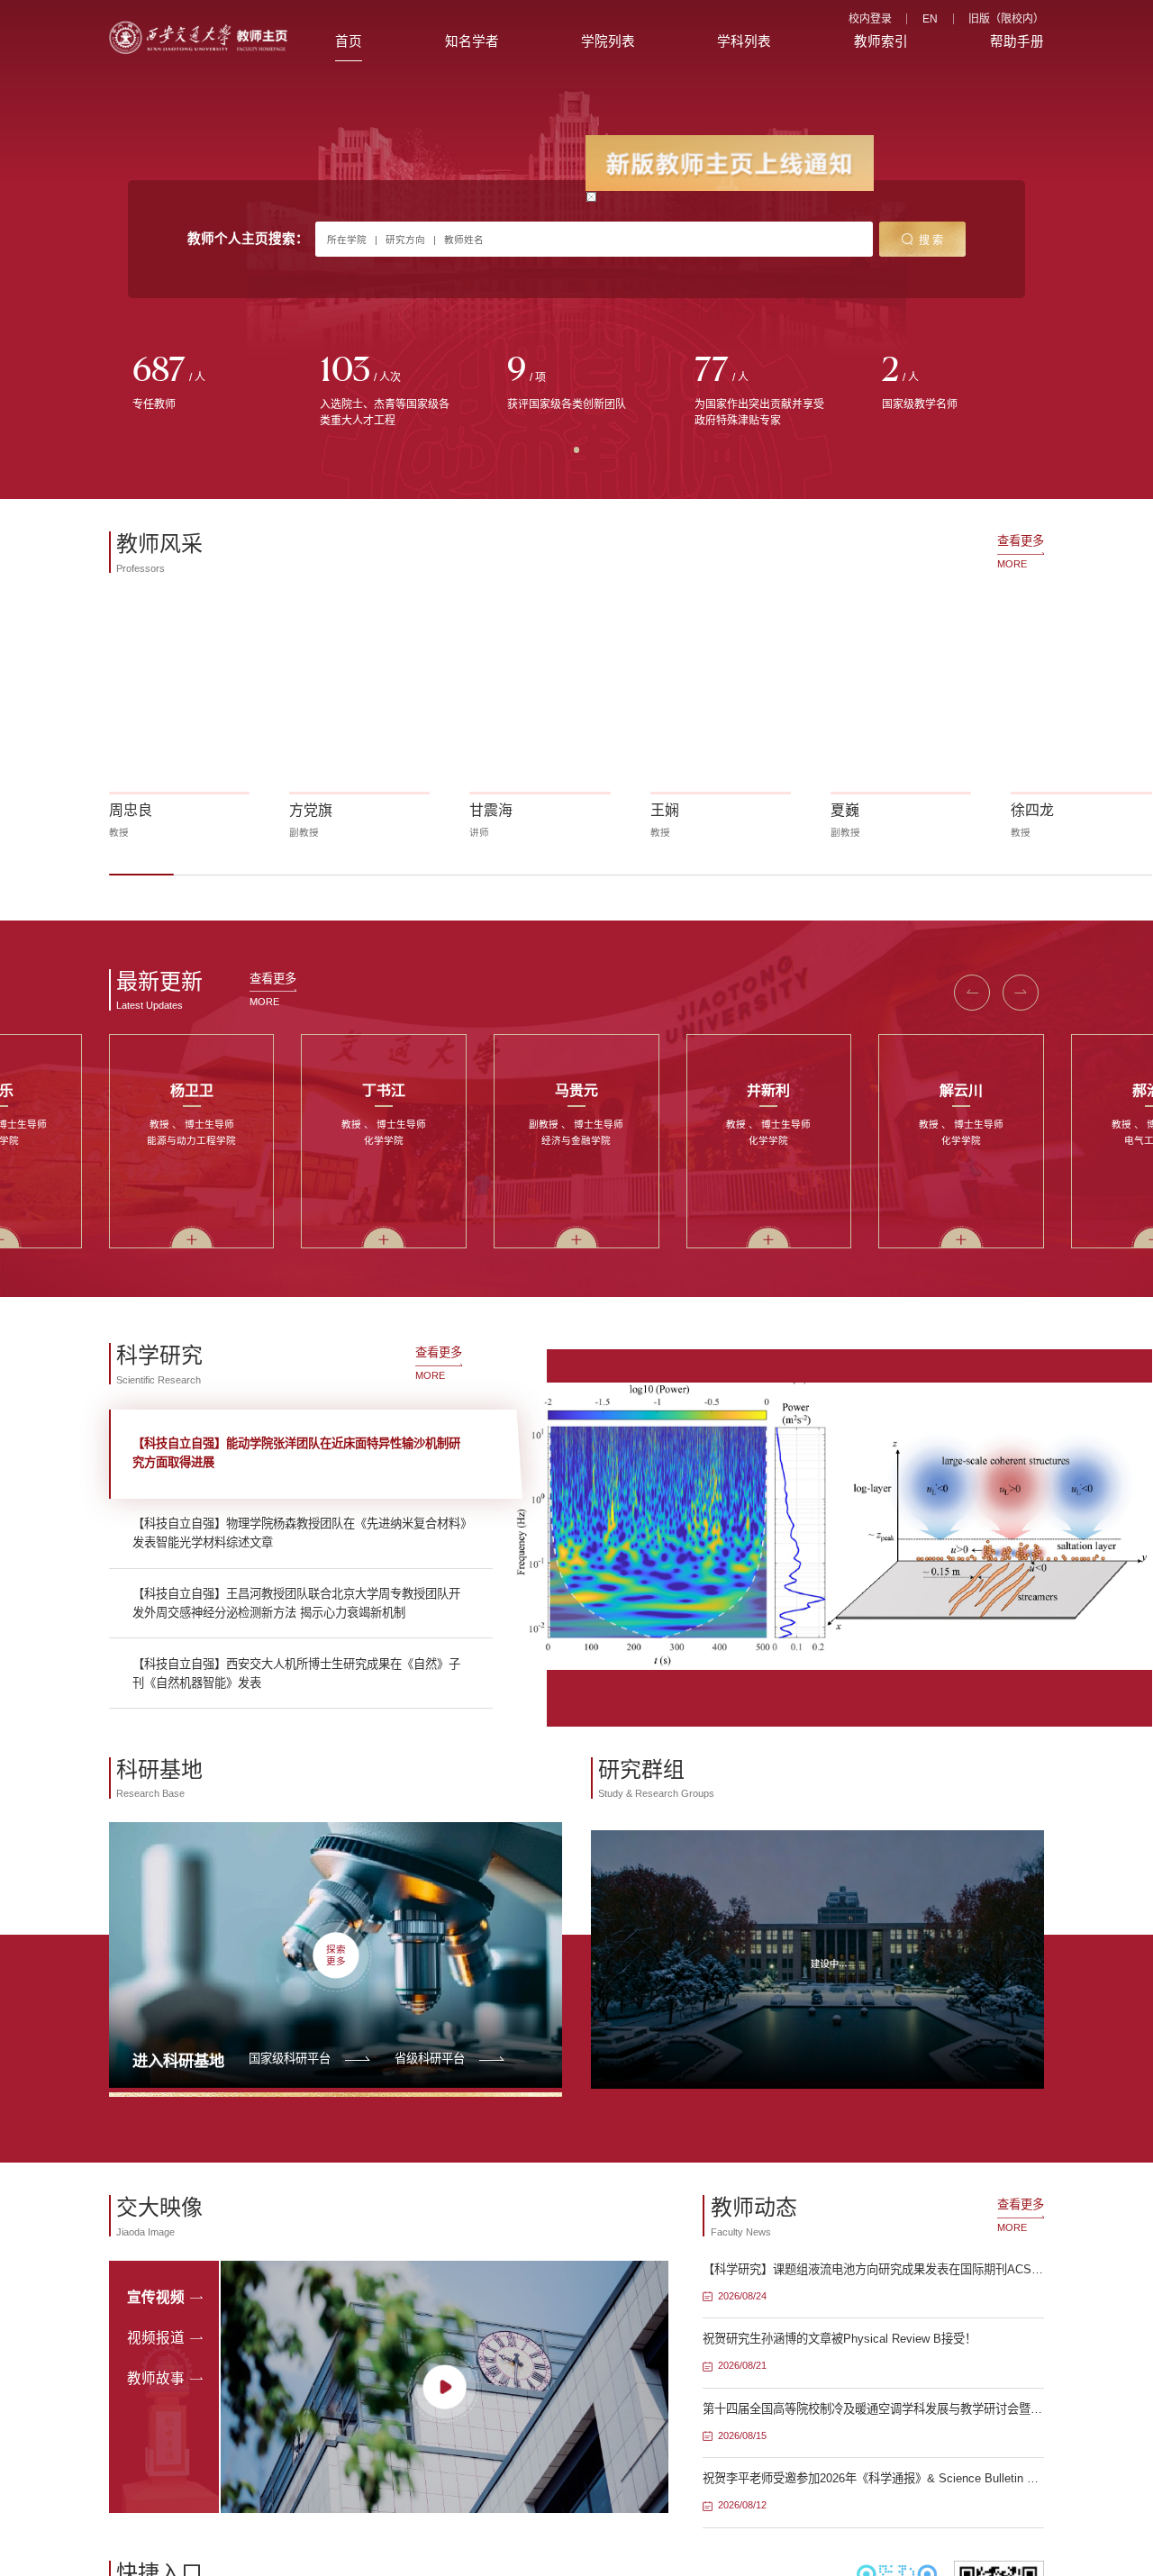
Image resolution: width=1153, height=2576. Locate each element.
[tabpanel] (203, 385)
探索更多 (336, 1955)
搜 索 (931, 240)
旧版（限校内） (1006, 19)
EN (930, 19)
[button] (972, 993)
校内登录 (870, 19)
